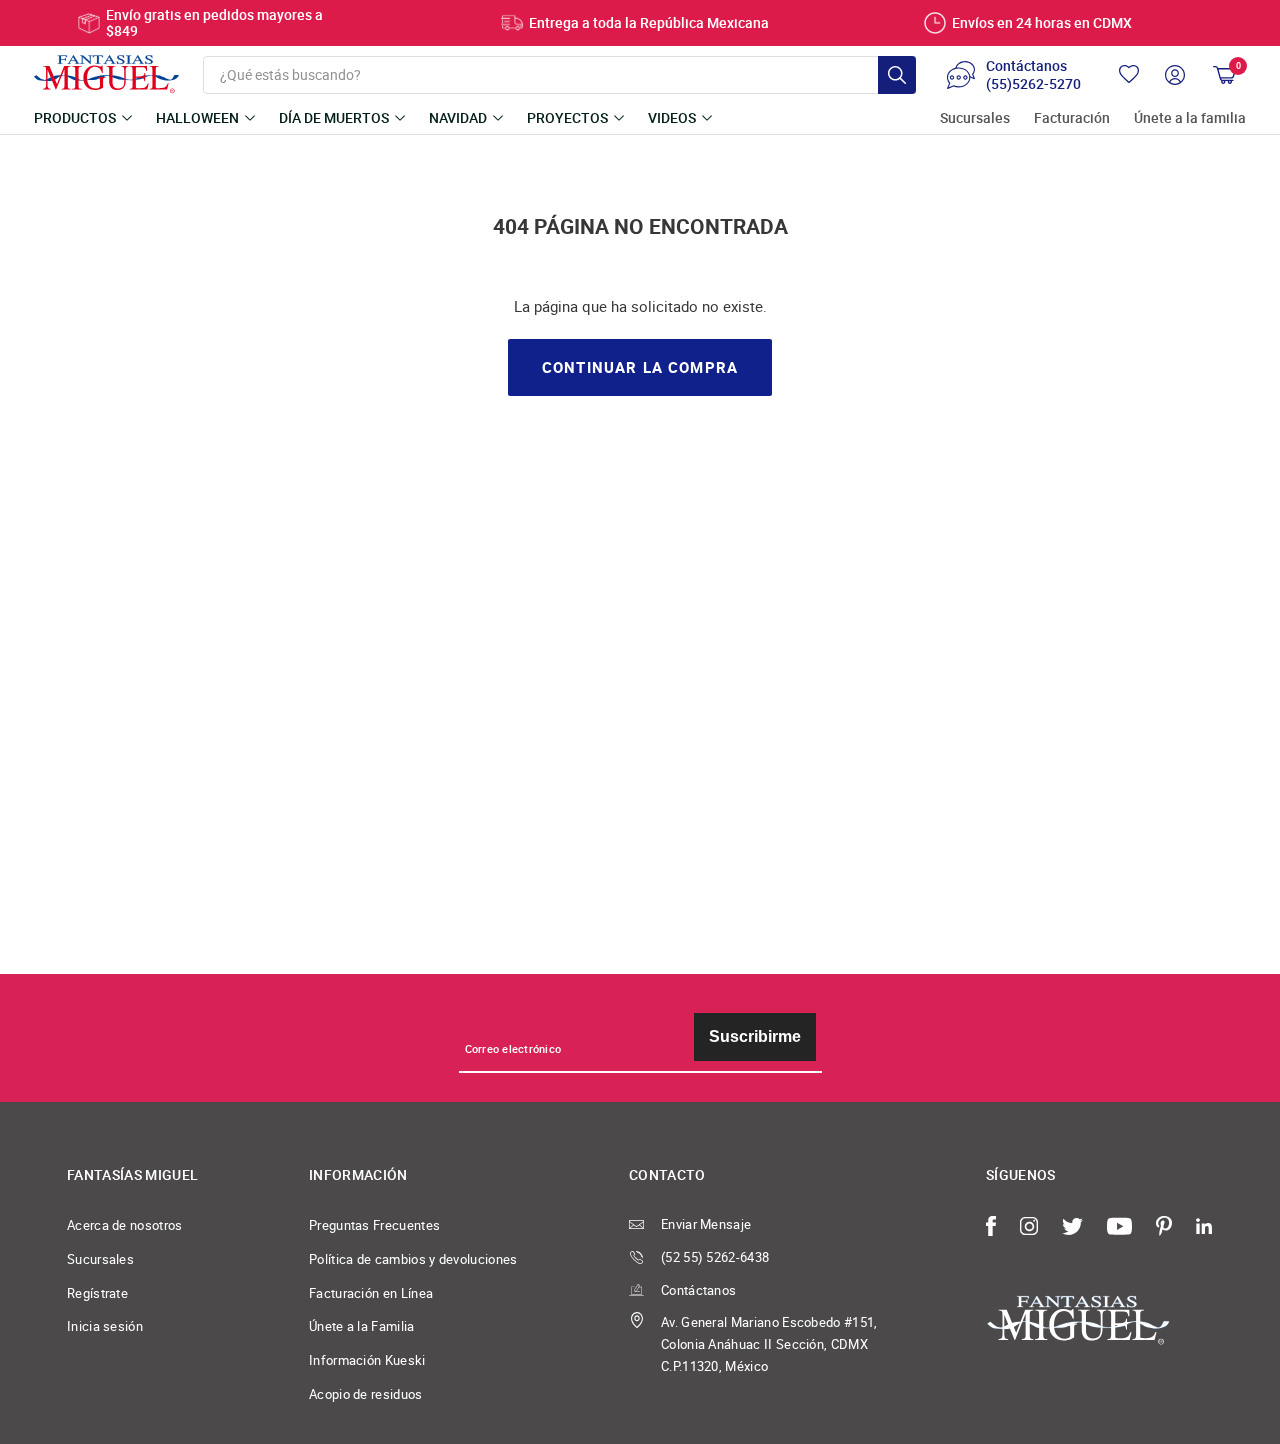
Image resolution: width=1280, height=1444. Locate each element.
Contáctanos (698, 1290)
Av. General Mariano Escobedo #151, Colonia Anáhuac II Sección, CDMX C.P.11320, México (769, 1343)
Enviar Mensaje (706, 1224)
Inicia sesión (105, 1326)
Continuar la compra (640, 367)
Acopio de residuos (366, 1394)
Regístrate (97, 1293)
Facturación (1072, 118)
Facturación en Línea (371, 1293)
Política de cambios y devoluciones (413, 1259)
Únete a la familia (1190, 118)
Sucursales (975, 118)
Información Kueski (367, 1360)
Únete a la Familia (362, 1326)
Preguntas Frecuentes (374, 1225)
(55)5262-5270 (1033, 84)
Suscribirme (755, 1036)
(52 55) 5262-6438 (715, 1257)
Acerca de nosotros (125, 1225)
